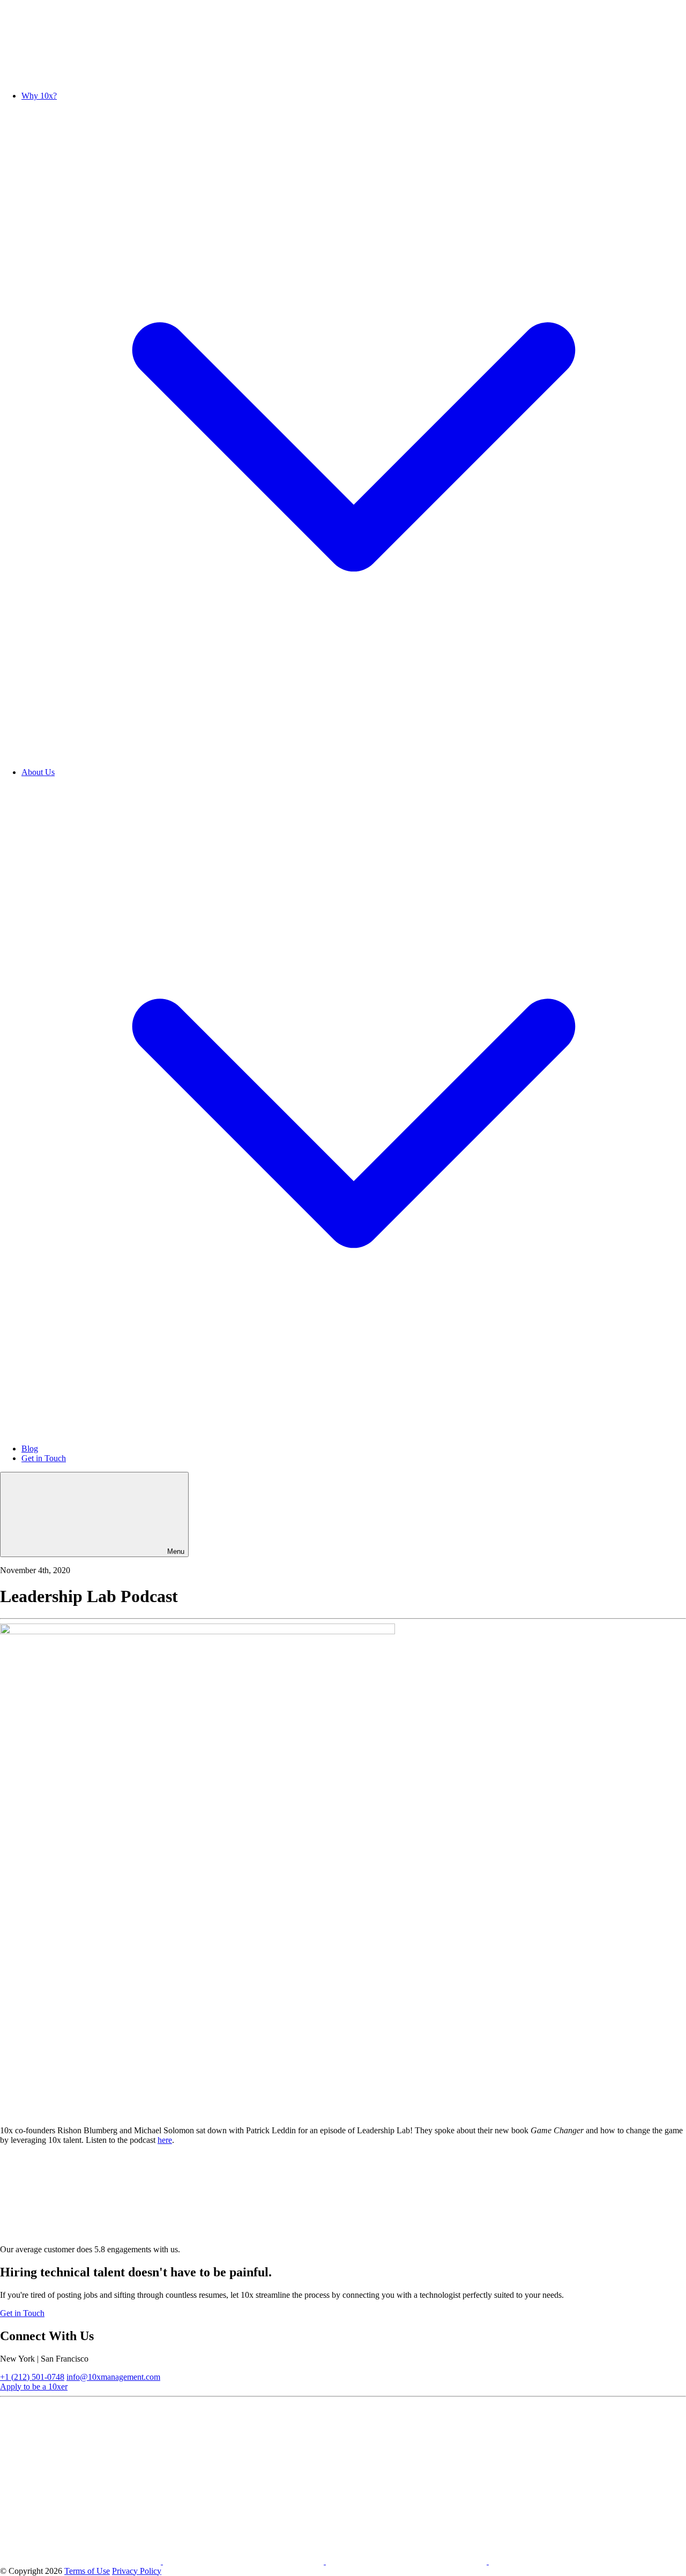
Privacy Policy (137, 2571)
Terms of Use (87, 2571)
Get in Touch (44, 1458)
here (165, 2140)
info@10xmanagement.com (113, 2377)
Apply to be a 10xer (34, 2387)
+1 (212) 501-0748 (32, 2377)
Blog (30, 1449)
